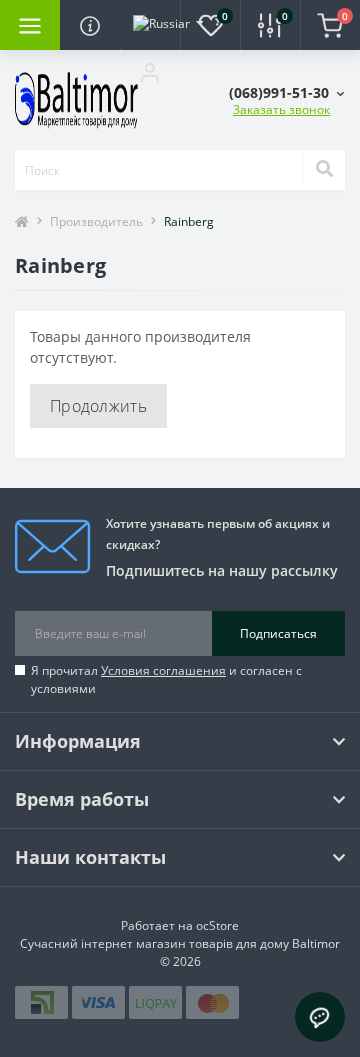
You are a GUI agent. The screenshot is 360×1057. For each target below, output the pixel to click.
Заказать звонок (281, 109)
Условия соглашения (163, 670)
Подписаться (278, 633)
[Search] (324, 170)
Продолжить (98, 406)
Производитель (96, 221)
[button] (150, 72)
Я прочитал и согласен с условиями (166, 679)
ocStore (217, 925)
